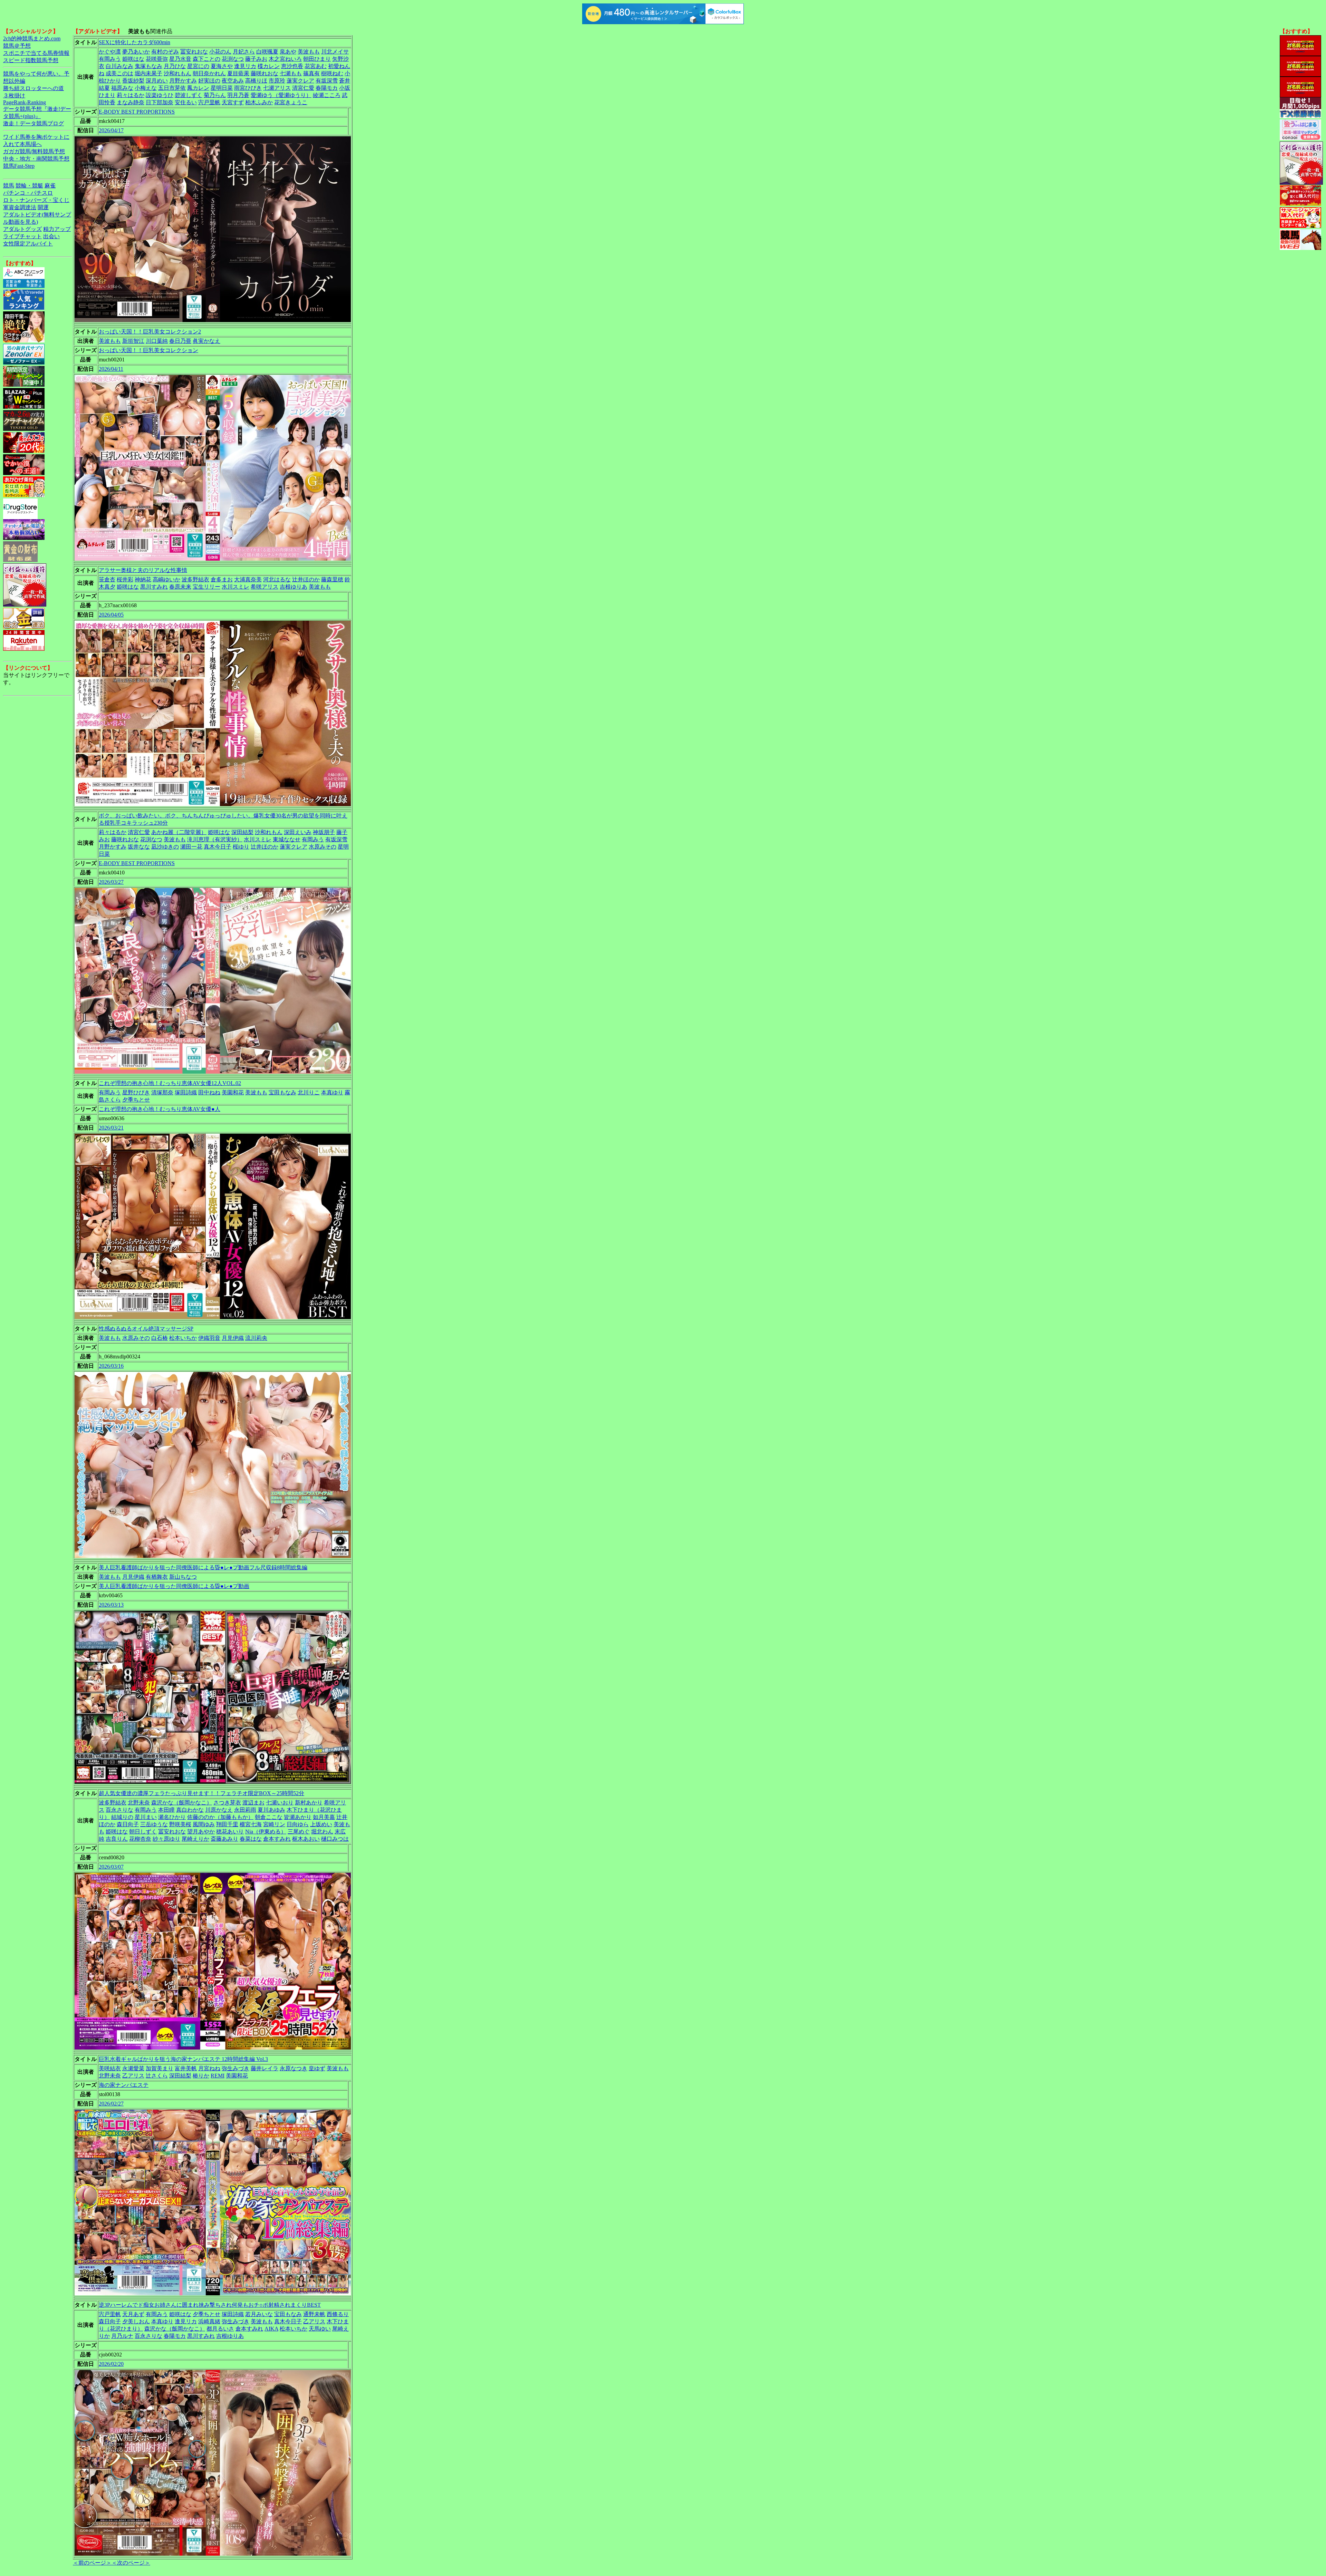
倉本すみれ (277, 1839)
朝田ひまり (317, 59)
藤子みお (256, 59)
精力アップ (57, 229)
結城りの (122, 1817)
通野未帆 (314, 2314)
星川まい (146, 1817)
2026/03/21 (111, 1128)
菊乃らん (215, 95)
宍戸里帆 (209, 102)
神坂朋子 (324, 832)
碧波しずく (189, 95)
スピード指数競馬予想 (31, 60)
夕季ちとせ (136, 1100)
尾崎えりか (195, 1839)
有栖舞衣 (157, 1577)
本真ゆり (332, 1092)
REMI (218, 2076)
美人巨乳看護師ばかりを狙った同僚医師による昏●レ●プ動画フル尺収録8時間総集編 (203, 1567)
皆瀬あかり (298, 1817)
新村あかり (309, 1803)
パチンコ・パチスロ (28, 193)
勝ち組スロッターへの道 (33, 88)
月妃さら (244, 52)
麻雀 (50, 186)
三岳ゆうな (154, 1824)
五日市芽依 (172, 88)
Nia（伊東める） (266, 1832)
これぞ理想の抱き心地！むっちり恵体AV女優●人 (160, 1109)
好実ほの (209, 81)
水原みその (323, 847)
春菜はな (251, 1839)
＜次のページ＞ (131, 2563)
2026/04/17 (111, 130)
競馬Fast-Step (19, 166)
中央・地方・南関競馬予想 (36, 159)
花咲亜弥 (157, 59)
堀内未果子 (148, 73)
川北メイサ (335, 52)
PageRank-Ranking (25, 102)
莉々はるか (131, 95)
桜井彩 (125, 579)
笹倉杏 (107, 579)
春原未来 (180, 587)
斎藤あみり (224, 1839)
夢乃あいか (136, 52)
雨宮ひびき (248, 88)
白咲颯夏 (267, 52)
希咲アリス (265, 587)
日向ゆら (298, 1824)
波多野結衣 (195, 579)
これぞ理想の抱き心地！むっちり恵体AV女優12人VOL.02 (170, 1083)
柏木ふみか (259, 102)
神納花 (143, 579)
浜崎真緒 (209, 2321)
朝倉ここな (269, 1817)
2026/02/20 (111, 2364)
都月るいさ (220, 2329)
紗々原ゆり (166, 1839)
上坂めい (321, 1824)
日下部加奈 (160, 102)
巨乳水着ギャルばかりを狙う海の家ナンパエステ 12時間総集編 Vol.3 (183, 2059)
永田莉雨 (245, 1810)
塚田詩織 (186, 1092)
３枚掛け (14, 95)
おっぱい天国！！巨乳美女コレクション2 (150, 332)
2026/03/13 (111, 1605)
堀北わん (322, 1832)
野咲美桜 (180, 1824)
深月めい (157, 81)
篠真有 (311, 73)
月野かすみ (183, 81)
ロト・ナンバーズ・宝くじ (36, 200)
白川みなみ (119, 66)
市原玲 (277, 81)
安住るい (186, 102)
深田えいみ (298, 832)
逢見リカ (245, 66)
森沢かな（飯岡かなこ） (182, 1803)
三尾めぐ (299, 1832)
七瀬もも (291, 73)
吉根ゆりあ (294, 587)
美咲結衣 (110, 2068)
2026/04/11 (111, 369)
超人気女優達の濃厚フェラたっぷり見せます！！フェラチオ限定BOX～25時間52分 (201, 1793)
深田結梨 (242, 832)
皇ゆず (317, 2068)
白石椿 (160, 1338)
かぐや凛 (110, 52)
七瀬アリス (277, 88)
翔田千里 (227, 1824)
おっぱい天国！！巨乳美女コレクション (148, 350)
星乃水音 (180, 59)
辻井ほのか (306, 579)
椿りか (201, 2076)
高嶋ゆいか (166, 579)
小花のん (220, 52)
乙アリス (133, 2076)
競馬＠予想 (17, 46)
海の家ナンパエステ (124, 2085)
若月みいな (259, 2314)
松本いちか (183, 1338)
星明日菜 (222, 88)
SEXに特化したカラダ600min (134, 42)
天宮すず (233, 102)
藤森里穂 (332, 579)
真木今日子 (218, 847)
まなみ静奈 (131, 102)
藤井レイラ (265, 2068)
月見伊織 (233, 1338)
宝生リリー (206, 587)
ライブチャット (22, 236)
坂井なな (139, 847)
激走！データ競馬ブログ (33, 123)
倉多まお (222, 579)
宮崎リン (274, 1824)
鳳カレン (198, 88)
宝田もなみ (282, 1092)
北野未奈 (139, 1803)
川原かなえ (219, 1810)
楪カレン (269, 66)
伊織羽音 (209, 1338)
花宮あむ (316, 66)
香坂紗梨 (133, 81)
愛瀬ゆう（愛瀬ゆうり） (281, 95)
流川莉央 (256, 1338)
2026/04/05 (111, 615)
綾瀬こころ (327, 95)
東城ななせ (287, 839)
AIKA (271, 2329)
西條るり (338, 2314)
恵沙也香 (292, 66)
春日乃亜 (180, 341)
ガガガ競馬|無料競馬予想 (34, 151)
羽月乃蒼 (238, 95)
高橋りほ (256, 81)
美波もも (309, 52)
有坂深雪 (327, 81)
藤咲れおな (265, 73)
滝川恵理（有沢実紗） (215, 839)
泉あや (288, 52)
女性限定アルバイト (28, 244)
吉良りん (117, 1839)
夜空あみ (233, 81)
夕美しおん (136, 2321)
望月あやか (201, 1832)
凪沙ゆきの (165, 847)
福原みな (122, 88)
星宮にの (198, 66)
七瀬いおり (280, 1803)
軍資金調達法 (20, 207)
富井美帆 (186, 2068)
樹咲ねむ (332, 73)
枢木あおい (306, 1839)
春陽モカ (327, 88)
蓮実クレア (300, 81)
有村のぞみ (165, 52)
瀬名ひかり (172, 1817)
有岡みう (110, 59)
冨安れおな (194, 52)
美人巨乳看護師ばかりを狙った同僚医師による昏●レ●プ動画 (174, 1586)
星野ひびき (136, 1092)
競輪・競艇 (29, 186)
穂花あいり (230, 1832)
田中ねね (209, 1092)
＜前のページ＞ (92, 2563)
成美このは (119, 73)
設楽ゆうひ (160, 95)
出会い (51, 236)
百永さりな (119, 1810)
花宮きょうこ (291, 102)
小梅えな (146, 88)
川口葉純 (157, 341)
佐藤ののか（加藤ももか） (220, 1817)
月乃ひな (175, 66)
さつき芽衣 (227, 1803)
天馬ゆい (320, 2329)
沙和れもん (177, 73)
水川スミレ (236, 587)
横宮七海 (251, 1824)
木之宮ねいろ (285, 59)
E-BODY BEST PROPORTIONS (137, 112)
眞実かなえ (206, 341)
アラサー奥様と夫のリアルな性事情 (143, 570)
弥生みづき (236, 2068)
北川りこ (309, 1092)
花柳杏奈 (140, 1839)
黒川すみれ (154, 587)
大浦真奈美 (248, 579)
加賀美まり (160, 2068)
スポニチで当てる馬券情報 (36, 53)
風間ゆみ (204, 1824)
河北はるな (277, 579)
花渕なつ (233, 59)
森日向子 (128, 1824)
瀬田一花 (191, 847)
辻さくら (157, 2076)
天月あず (133, 2314)
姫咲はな (133, 59)
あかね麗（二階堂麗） (179, 832)
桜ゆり (241, 847)
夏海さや (222, 66)
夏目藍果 (238, 73)
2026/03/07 (111, 1867)
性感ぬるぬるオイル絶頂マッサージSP (146, 1329)
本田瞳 (166, 1810)
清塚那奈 (162, 1092)
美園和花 (233, 1092)
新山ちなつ (183, 1577)
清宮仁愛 (303, 88)
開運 (43, 207)
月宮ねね (209, 2068)
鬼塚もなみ (148, 66)
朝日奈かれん (209, 73)
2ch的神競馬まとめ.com (32, 38)
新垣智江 (133, 341)
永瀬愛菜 (133, 2068)
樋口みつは (335, 1839)
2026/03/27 (111, 882)
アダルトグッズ (22, 229)
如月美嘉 (324, 1817)
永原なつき (294, 2068)
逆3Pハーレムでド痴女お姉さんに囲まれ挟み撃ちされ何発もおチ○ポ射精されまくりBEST (210, 2305)
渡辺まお (253, 1803)
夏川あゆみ (271, 1810)
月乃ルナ (122, 2336)
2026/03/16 (111, 1366)
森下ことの (206, 59)
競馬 (9, 186)
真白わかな (190, 1810)
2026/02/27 (111, 2104)
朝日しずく (143, 1832)
